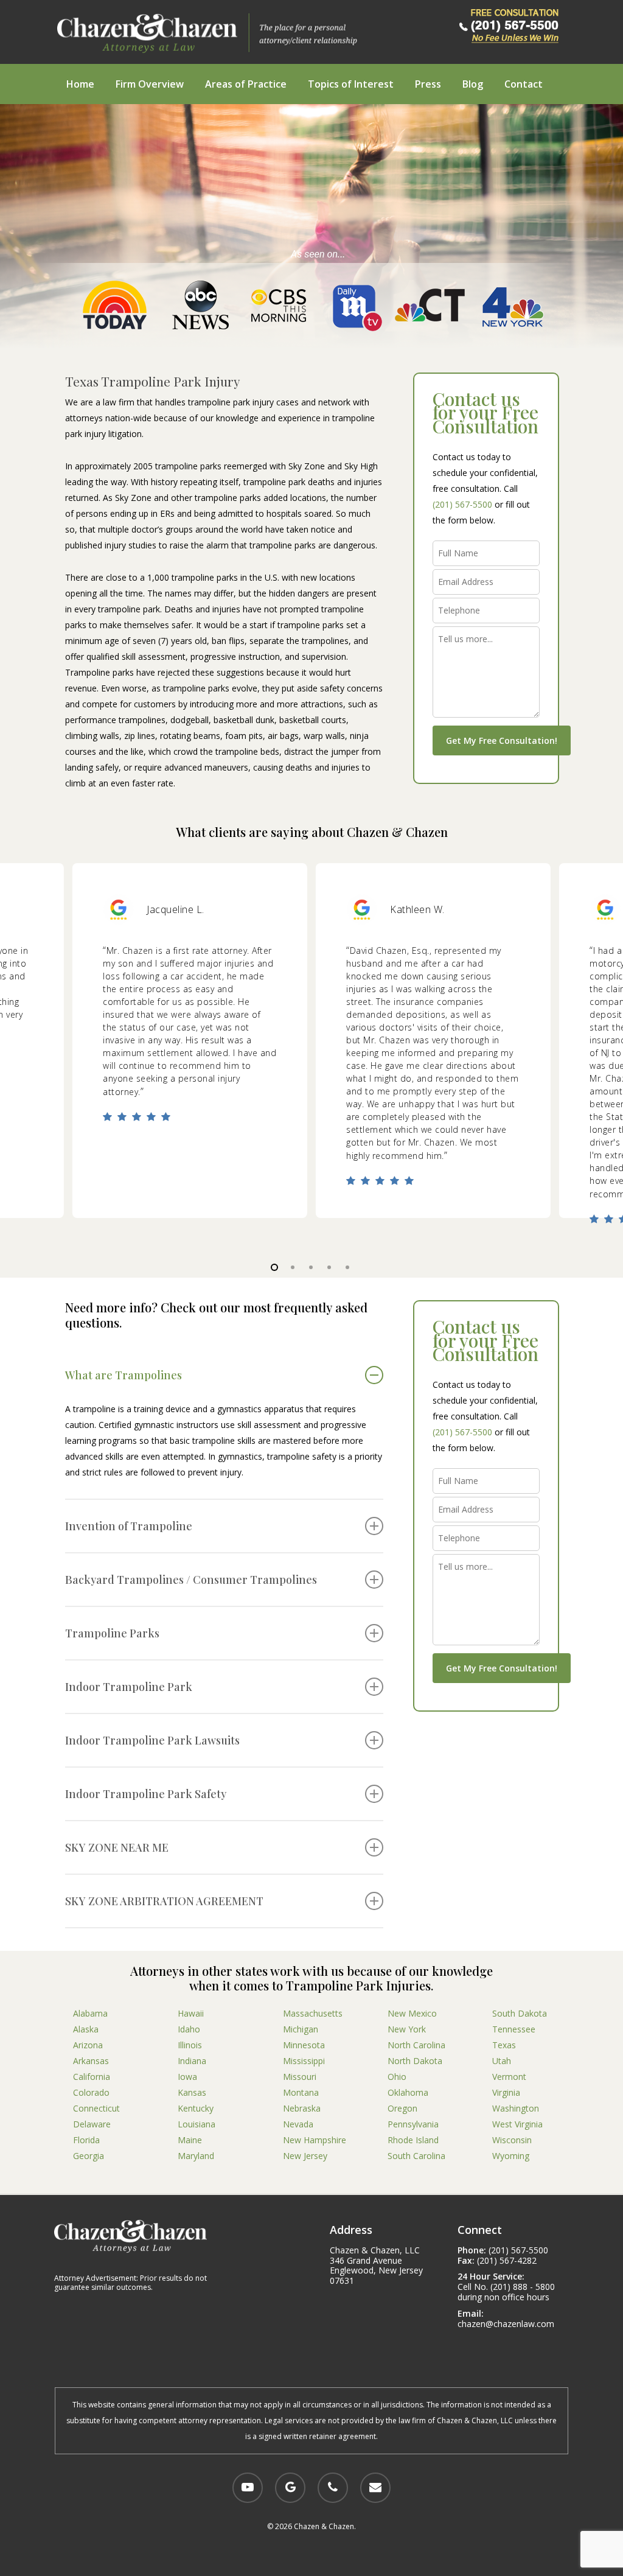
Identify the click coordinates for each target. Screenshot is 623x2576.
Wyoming (511, 2156)
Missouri (300, 2077)
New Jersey (305, 2156)
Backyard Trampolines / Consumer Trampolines (191, 1580)
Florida (86, 2140)
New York (407, 2029)
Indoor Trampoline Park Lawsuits (152, 1740)
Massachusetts (313, 2013)
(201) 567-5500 (462, 504)
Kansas (192, 2092)
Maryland (196, 2156)
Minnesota (304, 2045)
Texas (504, 2045)
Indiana (192, 2061)
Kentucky (196, 2108)
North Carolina (416, 2045)
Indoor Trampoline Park (129, 1687)
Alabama (90, 2013)
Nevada (298, 2124)
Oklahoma (408, 2092)
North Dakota (415, 2061)
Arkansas (91, 2061)
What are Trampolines (124, 1375)
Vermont (509, 2077)
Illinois (190, 2045)
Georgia (89, 2156)
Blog (473, 84)
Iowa (187, 2077)
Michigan (301, 2029)
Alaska (86, 2029)
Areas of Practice (246, 84)
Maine (190, 2140)
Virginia (506, 2092)
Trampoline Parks (112, 1633)
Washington (516, 2108)
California (92, 2077)
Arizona (88, 2045)
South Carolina (416, 2156)
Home (80, 84)
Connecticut (96, 2108)
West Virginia (517, 2124)
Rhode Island (413, 2140)
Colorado (91, 2092)
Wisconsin (512, 2140)
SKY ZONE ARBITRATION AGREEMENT (164, 1901)
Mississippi (304, 2061)
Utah (502, 2061)
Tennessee (514, 2029)
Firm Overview (150, 84)
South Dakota (520, 2013)
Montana (301, 2092)
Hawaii (191, 2013)
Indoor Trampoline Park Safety (146, 1794)
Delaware (92, 2124)
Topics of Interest (351, 84)
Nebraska (302, 2108)
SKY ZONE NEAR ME (117, 1847)
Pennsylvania (413, 2124)
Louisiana (197, 2124)
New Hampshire (315, 2140)
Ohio (397, 2077)
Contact (524, 84)
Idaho (189, 2029)
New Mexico (412, 2013)
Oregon (402, 2108)
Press (428, 84)
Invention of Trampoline (129, 1526)
